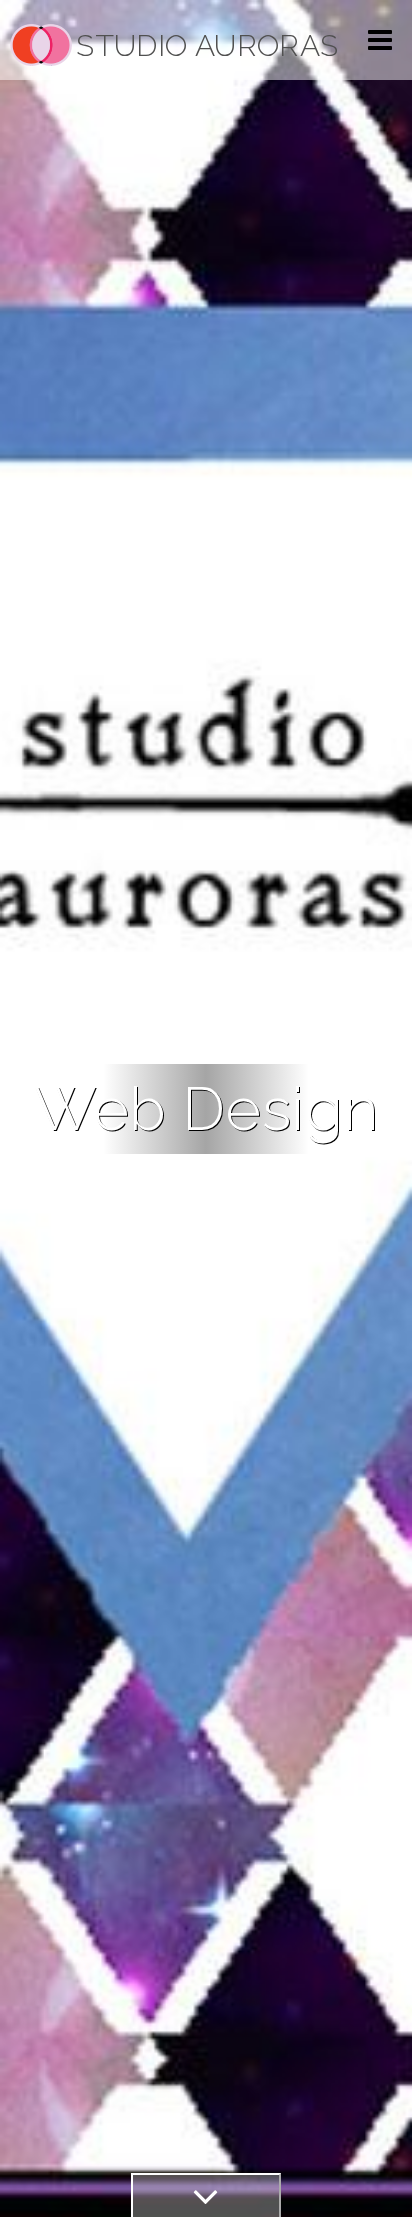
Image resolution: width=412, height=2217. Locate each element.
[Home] (41, 45)
